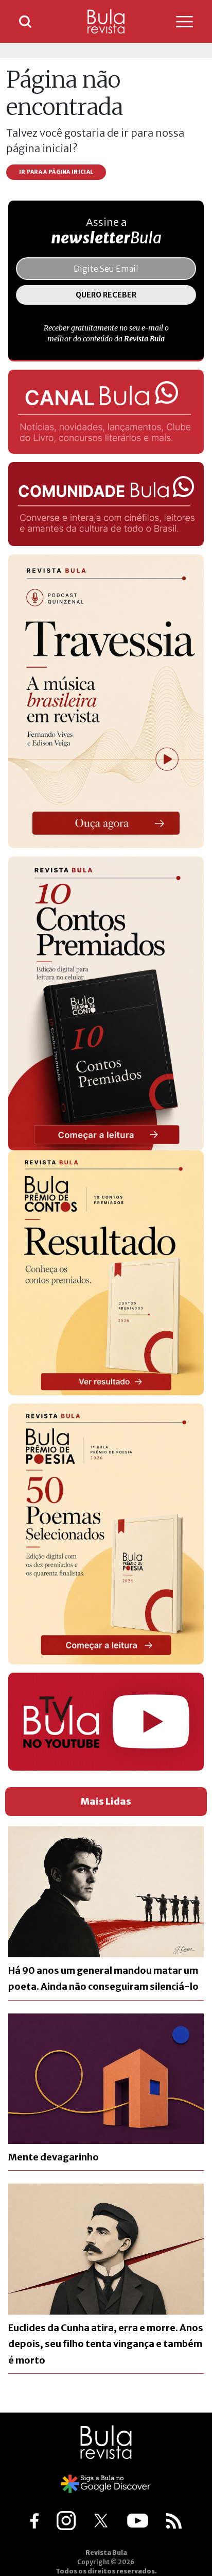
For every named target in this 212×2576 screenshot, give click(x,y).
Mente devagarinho (54, 2157)
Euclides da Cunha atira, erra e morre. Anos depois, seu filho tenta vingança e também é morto (106, 2344)
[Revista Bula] (106, 21)
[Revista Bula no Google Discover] (106, 2483)
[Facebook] (34, 2520)
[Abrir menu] (173, 22)
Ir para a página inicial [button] (56, 172)
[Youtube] (138, 2520)
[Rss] (174, 2520)
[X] (101, 2520)
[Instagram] (66, 2520)
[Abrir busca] (25, 22)
